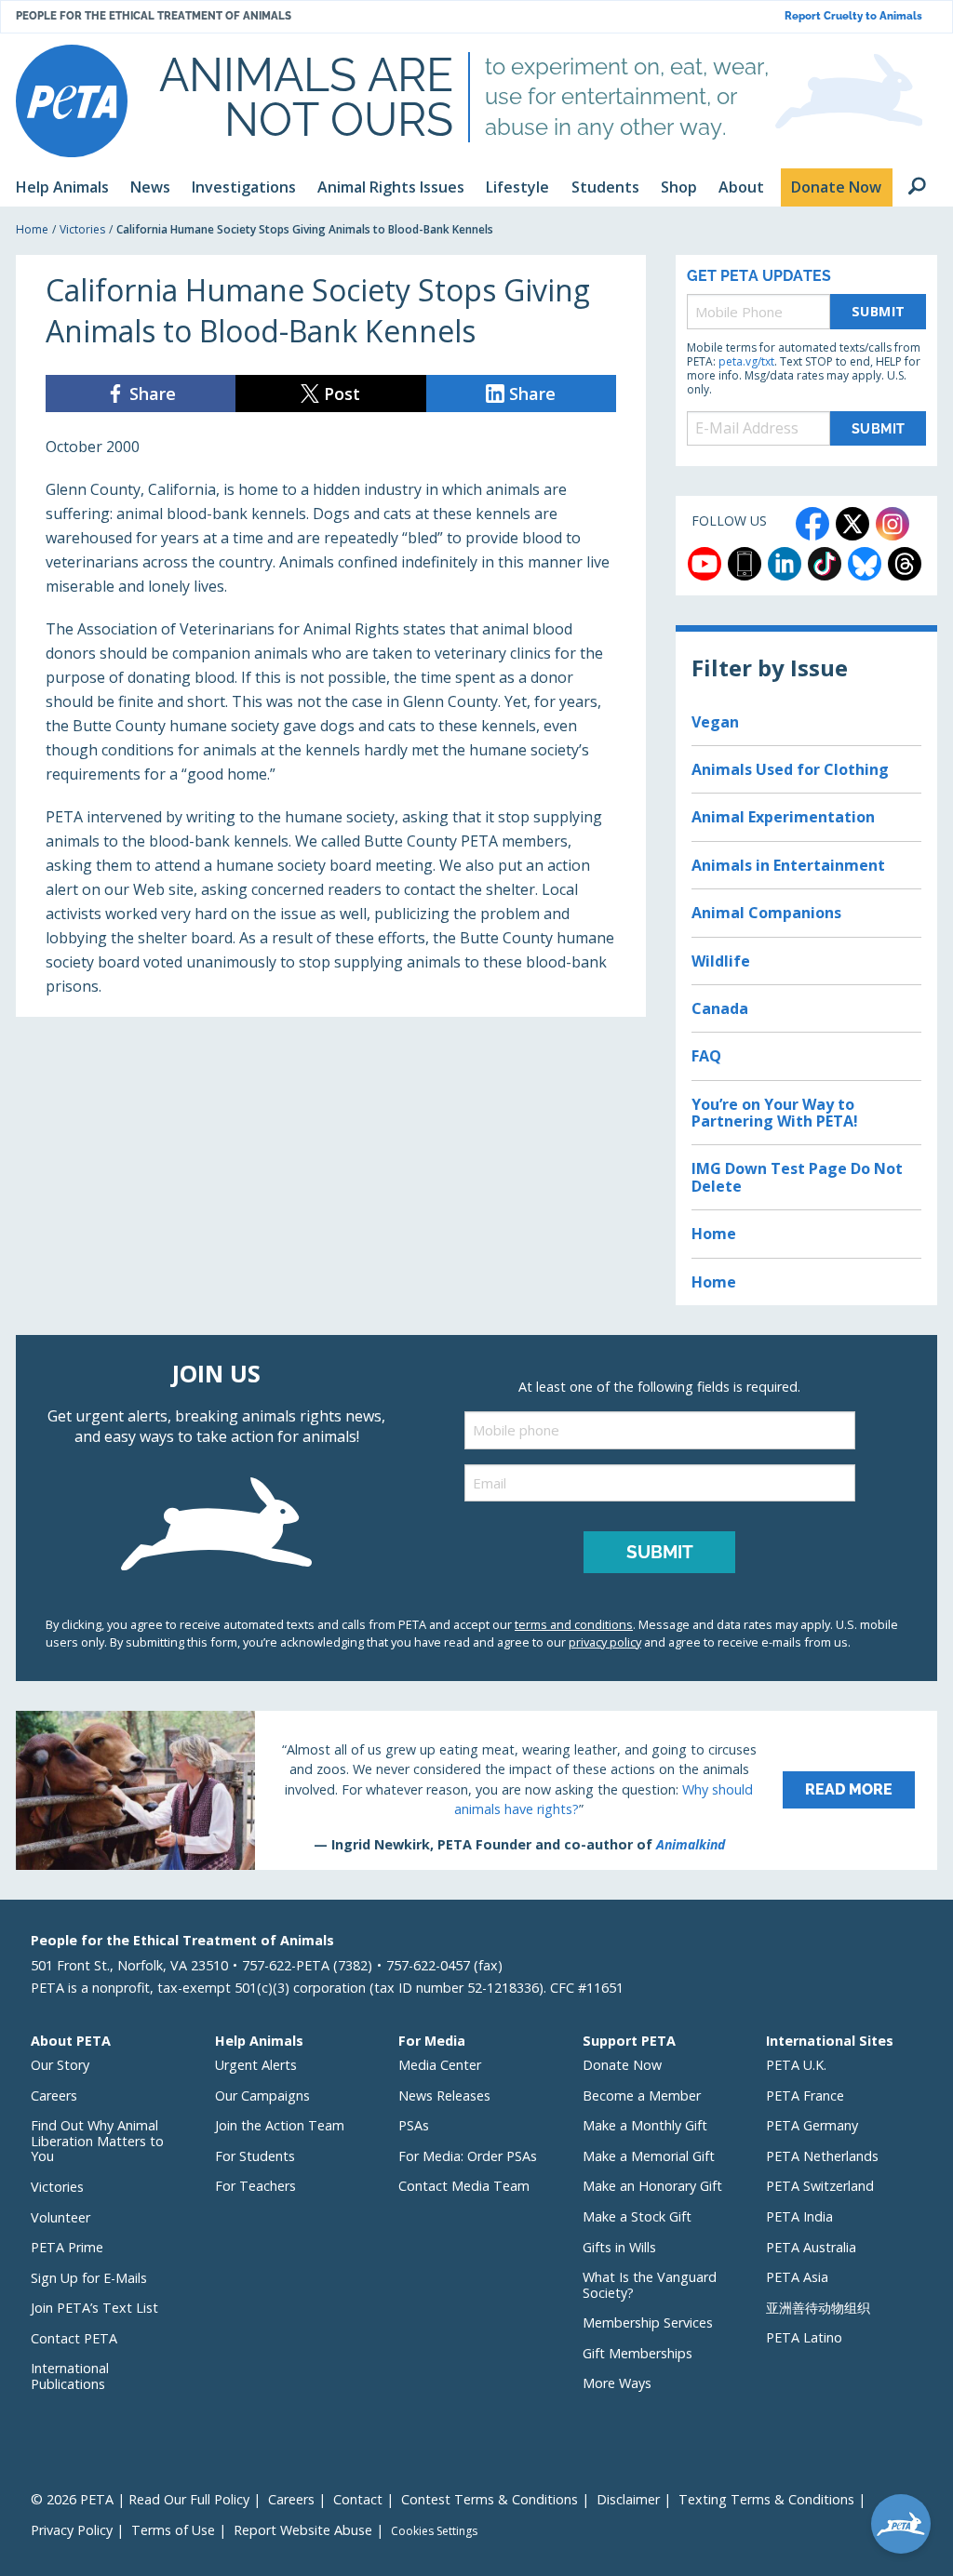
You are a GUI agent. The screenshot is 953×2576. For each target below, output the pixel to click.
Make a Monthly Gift (645, 2125)
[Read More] (476, 1790)
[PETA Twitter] (852, 524)
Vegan (715, 722)
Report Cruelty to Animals (853, 16)
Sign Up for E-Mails (89, 2278)
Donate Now (622, 2065)
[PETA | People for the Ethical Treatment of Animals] (72, 101)
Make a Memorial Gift (649, 2156)
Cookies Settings (434, 2531)
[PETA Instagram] (893, 524)
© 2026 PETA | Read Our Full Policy (140, 2499)
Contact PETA (74, 2338)
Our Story (60, 2065)
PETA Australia (811, 2247)
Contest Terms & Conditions (490, 2499)
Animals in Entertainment (788, 865)
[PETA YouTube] (705, 564)
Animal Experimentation (783, 817)
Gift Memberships (638, 2353)
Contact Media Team (464, 2186)
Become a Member (642, 2096)
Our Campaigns (262, 2096)
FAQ (706, 1056)
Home (32, 229)
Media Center (440, 2065)
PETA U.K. (796, 2065)
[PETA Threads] (905, 564)
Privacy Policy (72, 2530)
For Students (255, 2156)
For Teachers (255, 2186)
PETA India (799, 2216)
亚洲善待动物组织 (818, 2308)
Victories (82, 229)
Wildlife (721, 961)
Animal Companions (766, 913)
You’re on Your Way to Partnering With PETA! (775, 1113)
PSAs (414, 2125)
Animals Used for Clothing (790, 769)
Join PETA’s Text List (94, 2308)
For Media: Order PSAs (468, 2156)
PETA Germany (812, 2125)
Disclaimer (628, 2499)
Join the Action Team (280, 2125)
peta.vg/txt (746, 361)
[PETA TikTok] (825, 564)
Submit (879, 311)
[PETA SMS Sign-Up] (745, 564)
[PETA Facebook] (812, 524)
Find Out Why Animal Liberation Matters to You (97, 2141)
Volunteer (60, 2217)
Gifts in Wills (619, 2247)
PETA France (805, 2096)
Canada (720, 1008)
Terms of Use (173, 2530)
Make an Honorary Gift (652, 2186)
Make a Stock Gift (637, 2216)
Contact (358, 2499)
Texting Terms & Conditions (766, 2499)
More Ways (617, 2383)
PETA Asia (797, 2277)
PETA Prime (67, 2247)
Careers (54, 2096)
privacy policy (605, 1642)
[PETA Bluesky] (865, 564)
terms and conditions (574, 1624)
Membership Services (648, 2322)
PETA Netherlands (822, 2156)
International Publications (70, 2376)
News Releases (444, 2096)
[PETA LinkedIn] (785, 564)
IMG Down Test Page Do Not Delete (797, 1177)
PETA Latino (804, 2337)
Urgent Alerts (256, 2065)
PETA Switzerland (820, 2186)
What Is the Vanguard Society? (650, 2285)
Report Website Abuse (303, 2530)
